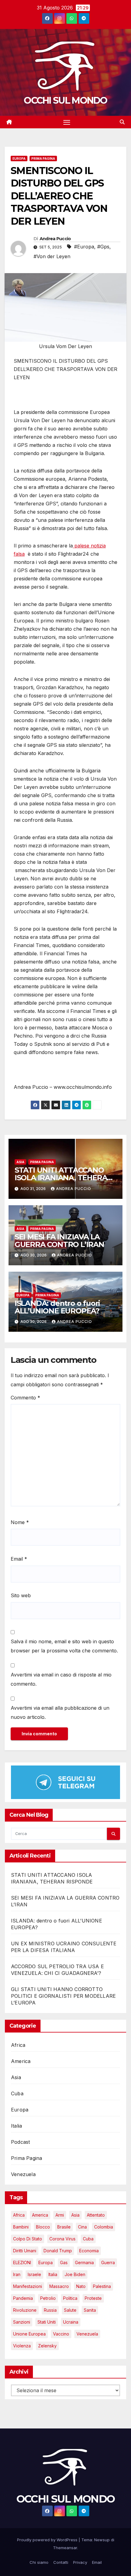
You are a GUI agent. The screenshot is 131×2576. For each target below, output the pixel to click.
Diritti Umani (25, 2251)
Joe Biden (75, 2274)
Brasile (64, 2227)
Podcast (20, 2142)
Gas (64, 2262)
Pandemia (23, 2298)
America (21, 2061)
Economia (89, 2251)
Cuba (17, 2093)
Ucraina (71, 2322)
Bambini (21, 2227)
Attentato (96, 2215)
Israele (34, 2274)
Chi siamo (39, 2562)
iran (17, 2274)
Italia (16, 2126)
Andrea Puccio (55, 239)
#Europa (84, 247)
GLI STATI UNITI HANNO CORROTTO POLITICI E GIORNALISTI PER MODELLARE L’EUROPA (63, 1996)
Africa (18, 2045)
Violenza (22, 2346)
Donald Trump (58, 2251)
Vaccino (61, 2334)
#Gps (103, 247)
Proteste (93, 2298)
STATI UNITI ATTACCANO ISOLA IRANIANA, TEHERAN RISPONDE (64, 1178)
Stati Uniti (47, 2322)
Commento (25, 1398)
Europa (19, 159)
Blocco (43, 2227)
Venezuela (23, 2174)
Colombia (104, 2227)
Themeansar (65, 2548)
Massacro (59, 2286)
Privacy (80, 2562)
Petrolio (48, 2298)
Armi (60, 2215)
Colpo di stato (28, 2239)
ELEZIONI (22, 2262)
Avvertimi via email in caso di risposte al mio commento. (61, 1679)
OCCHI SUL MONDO (65, 100)
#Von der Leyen (52, 256)
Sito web (21, 1595)
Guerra (108, 2262)
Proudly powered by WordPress (48, 2540)
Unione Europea (29, 2334)
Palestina (102, 2286)
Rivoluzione (25, 2310)
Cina (82, 2227)
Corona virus (62, 2239)
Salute (70, 2310)
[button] (122, 122)
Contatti (61, 2562)
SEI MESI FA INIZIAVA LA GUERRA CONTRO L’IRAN (59, 1241)
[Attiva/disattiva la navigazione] (67, 122)
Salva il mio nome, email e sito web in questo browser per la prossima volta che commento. (64, 1646)
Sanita (90, 2310)
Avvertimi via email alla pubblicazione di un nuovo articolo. (60, 1712)
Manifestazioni (28, 2286)
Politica (70, 2298)
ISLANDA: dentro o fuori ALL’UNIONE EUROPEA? (57, 1307)
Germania (84, 2262)
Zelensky (47, 2346)
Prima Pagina (43, 159)
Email (19, 1559)
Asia (20, 1162)
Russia (50, 2310)
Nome (20, 1522)
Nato (81, 2286)
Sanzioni (22, 2322)
